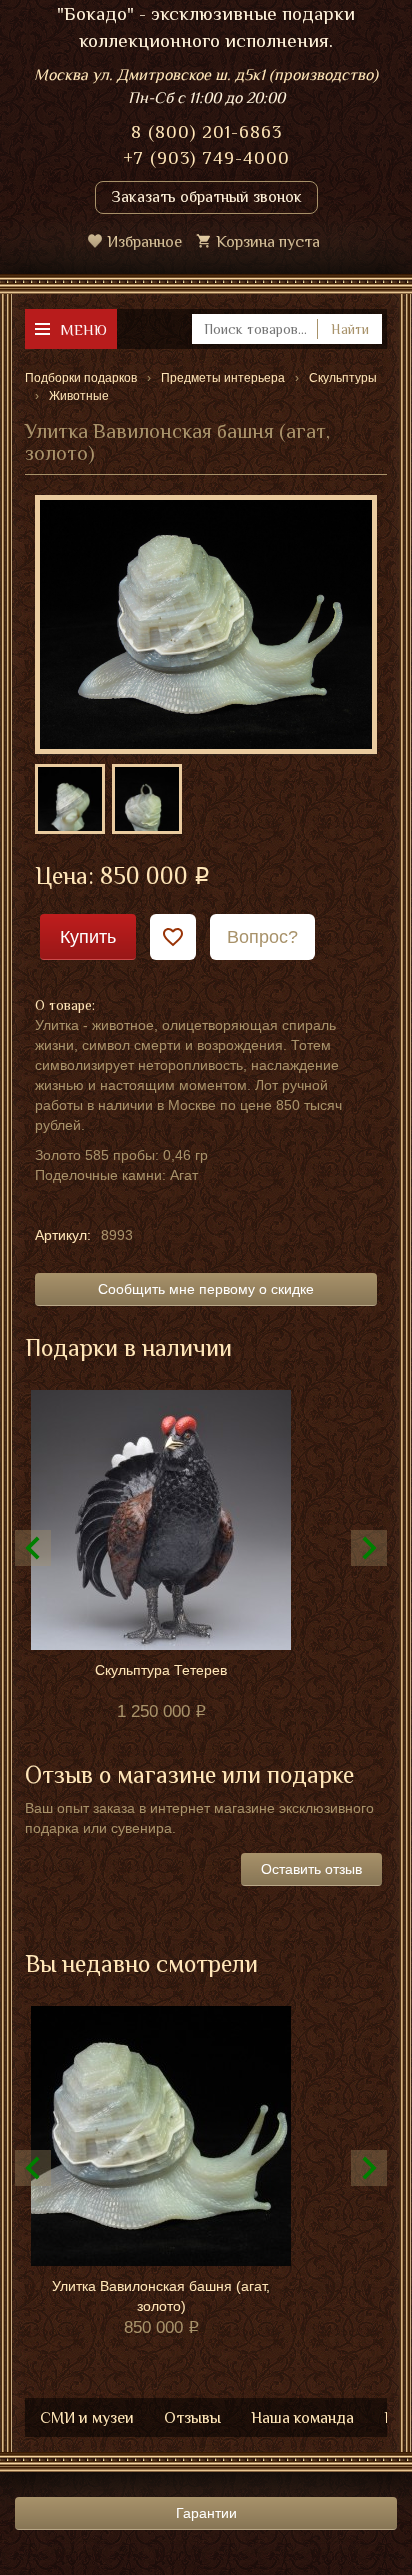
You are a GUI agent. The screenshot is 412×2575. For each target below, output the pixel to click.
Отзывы (192, 2418)
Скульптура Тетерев (161, 1670)
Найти (350, 329)
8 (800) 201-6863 (206, 132)
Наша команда (302, 2418)
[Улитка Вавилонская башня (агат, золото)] (206, 623)
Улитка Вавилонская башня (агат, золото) (161, 2296)
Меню (83, 329)
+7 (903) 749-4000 (206, 158)
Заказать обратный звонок (206, 197)
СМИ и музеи (87, 2418)
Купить (88, 937)
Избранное (144, 242)
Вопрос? (262, 937)
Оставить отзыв (311, 1869)
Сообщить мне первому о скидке (206, 1289)
